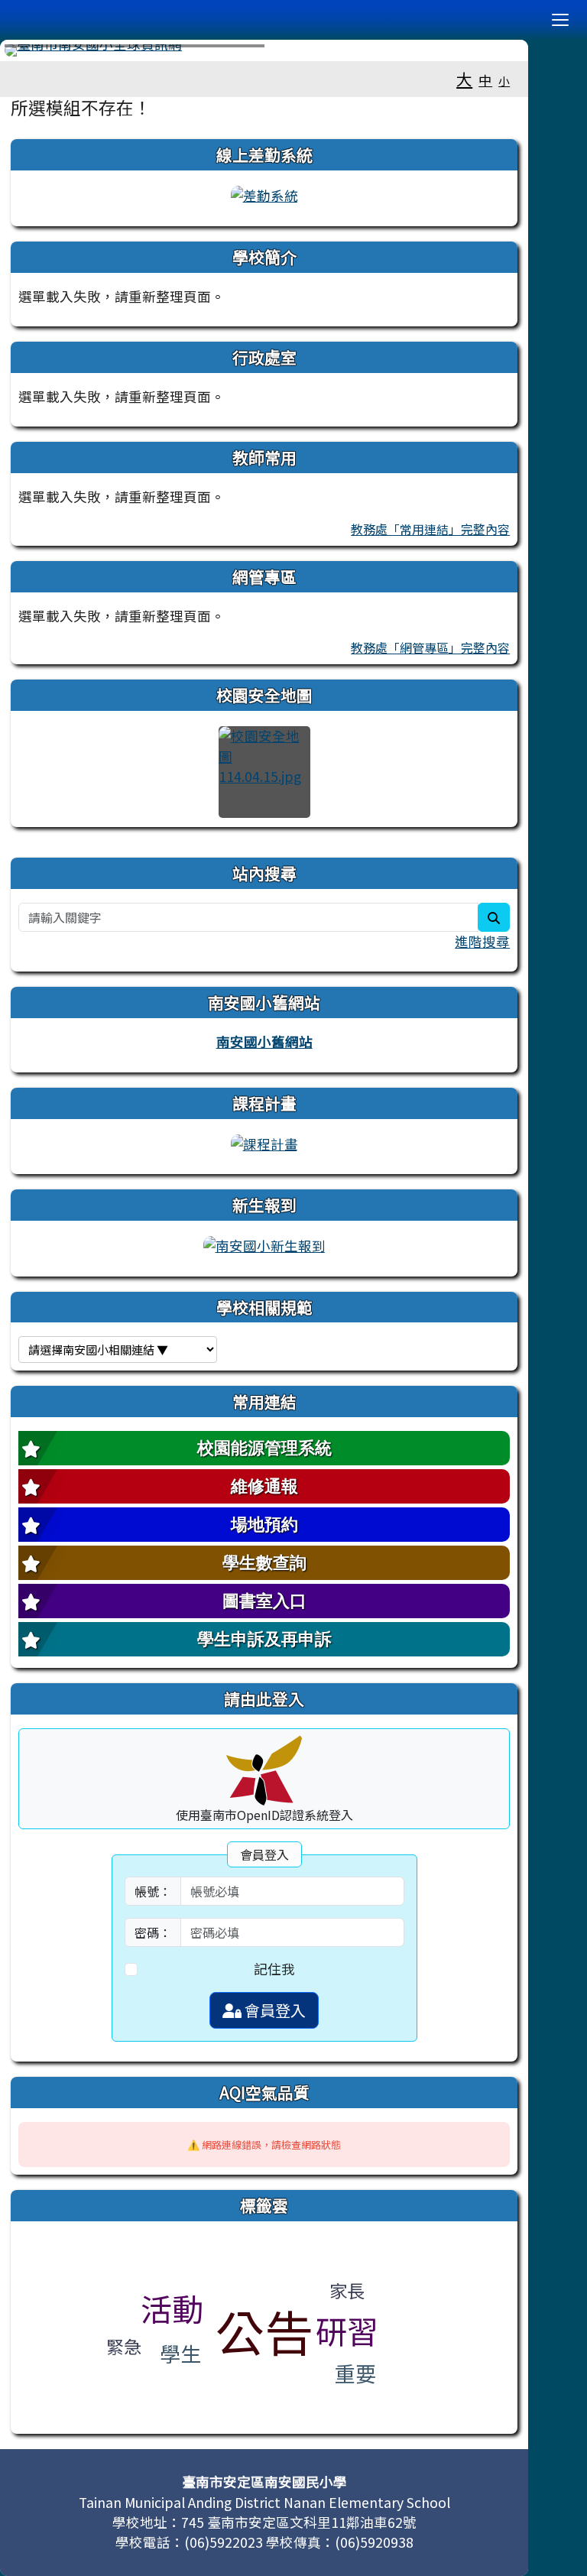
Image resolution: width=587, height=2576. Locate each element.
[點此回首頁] (264, 50)
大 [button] (464, 79)
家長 (347, 2290)
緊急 (124, 2346)
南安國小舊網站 (264, 1041)
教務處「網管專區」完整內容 (430, 647)
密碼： (153, 1932)
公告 (264, 2331)
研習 (347, 2330)
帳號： (153, 1891)
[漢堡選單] (560, 20)
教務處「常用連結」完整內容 (430, 529)
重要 (355, 2373)
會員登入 (274, 2010)
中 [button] (485, 80)
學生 (180, 2353)
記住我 (274, 1969)
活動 (172, 2308)
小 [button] (504, 81)
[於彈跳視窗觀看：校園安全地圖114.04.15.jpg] (264, 772)
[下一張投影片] (487, 54)
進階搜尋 (482, 941)
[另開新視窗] (264, 194)
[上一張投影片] (41, 54)
